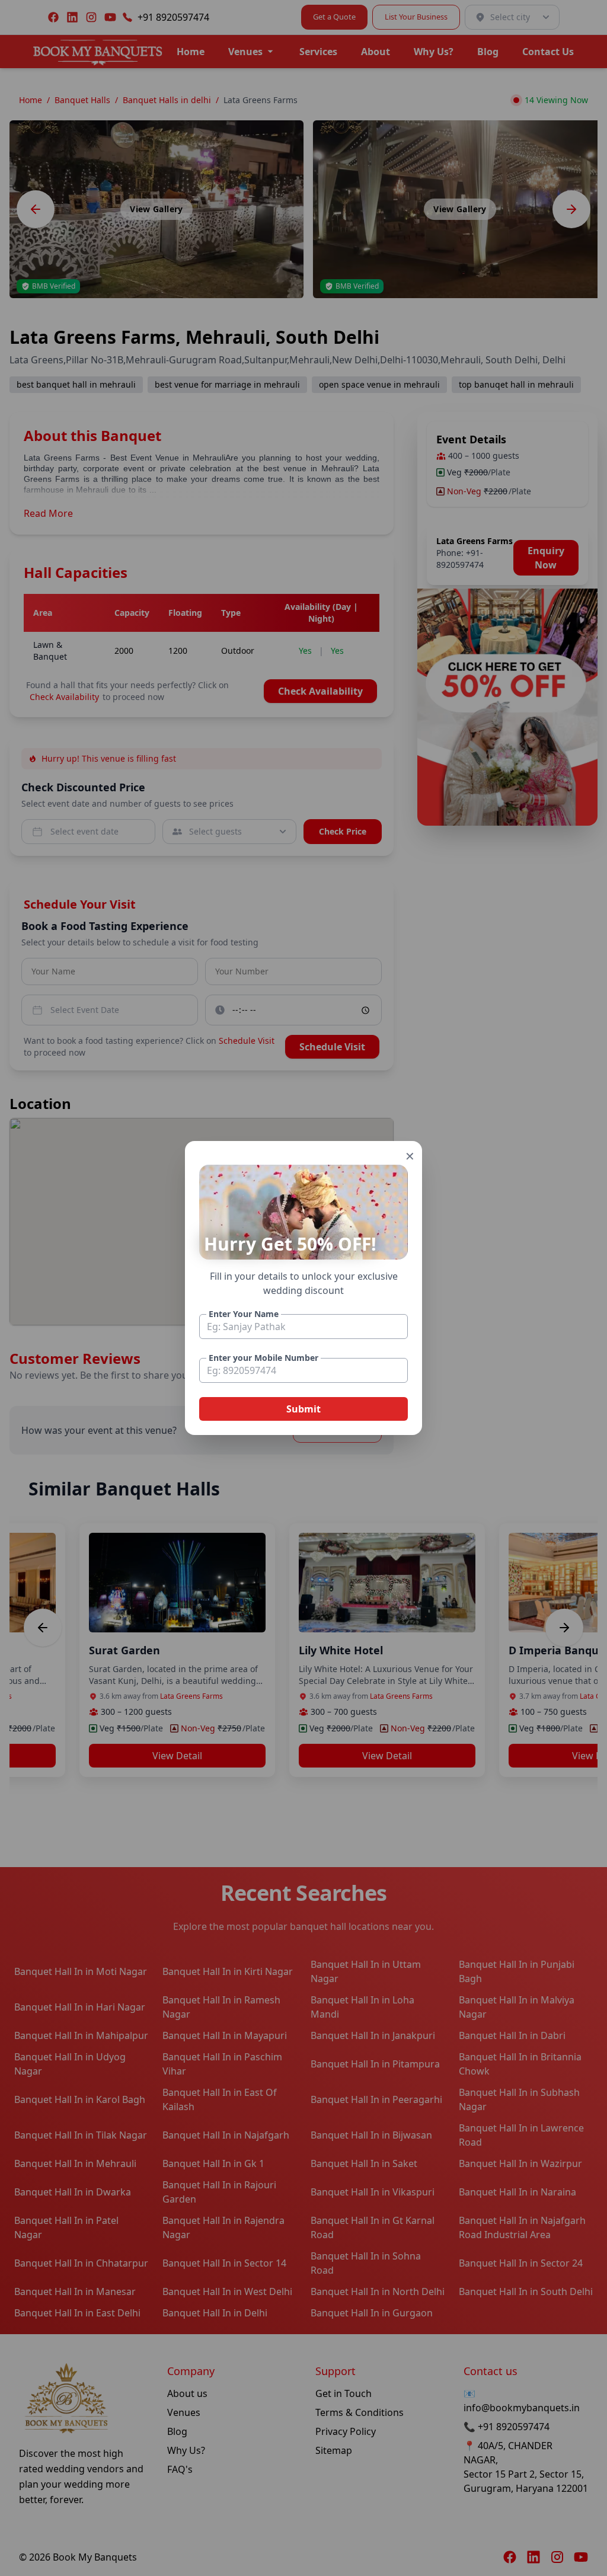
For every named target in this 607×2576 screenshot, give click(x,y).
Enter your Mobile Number (263, 1358)
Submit (303, 1409)
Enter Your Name (244, 1314)
